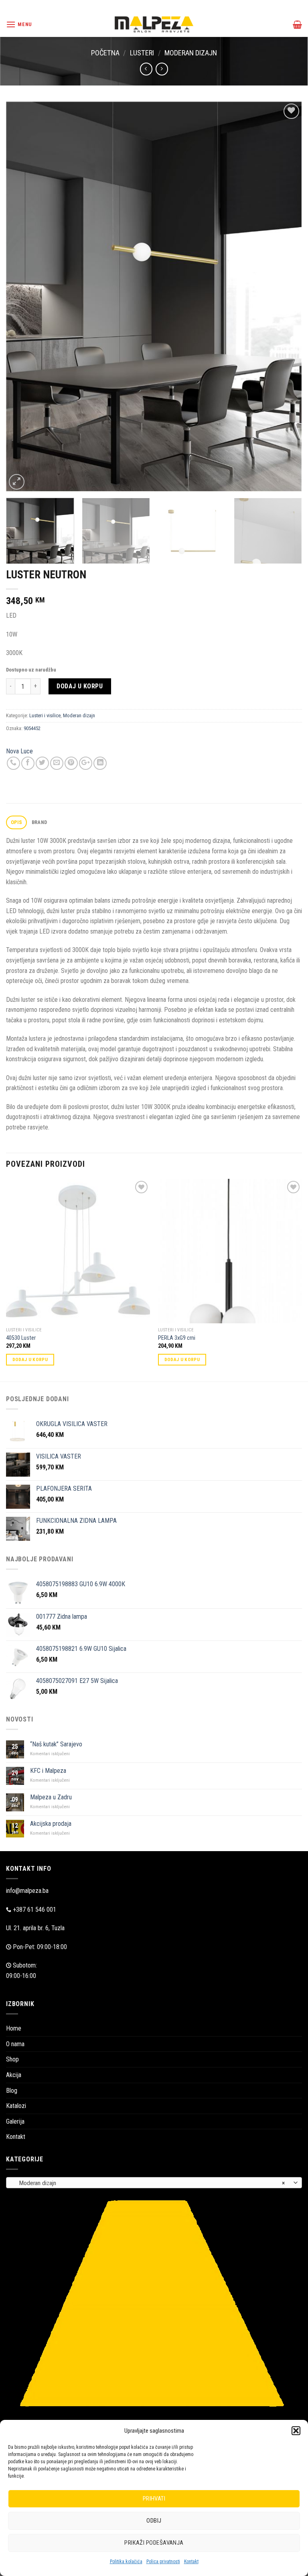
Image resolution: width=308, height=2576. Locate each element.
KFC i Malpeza (48, 1771)
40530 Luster (21, 1338)
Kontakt (191, 2562)
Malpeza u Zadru (51, 1797)
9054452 (32, 728)
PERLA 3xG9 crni (177, 1338)
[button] (296, 2431)
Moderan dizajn (191, 53)
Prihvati (154, 2499)
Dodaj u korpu (80, 686)
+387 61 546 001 (34, 1910)
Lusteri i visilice (45, 715)
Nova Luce (19, 751)
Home (14, 2028)
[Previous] (22, 297)
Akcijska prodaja (51, 1824)
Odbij (154, 2521)
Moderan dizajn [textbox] (150, 2183)
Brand (39, 822)
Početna (105, 53)
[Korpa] (297, 24)
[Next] (286, 297)
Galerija (15, 2121)
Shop (12, 2059)
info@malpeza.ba (27, 1891)
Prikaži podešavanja (154, 2543)
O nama (15, 2044)
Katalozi (16, 2106)
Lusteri (142, 53)
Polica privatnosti (163, 2562)
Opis (17, 822)
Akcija (14, 2075)
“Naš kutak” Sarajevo (56, 1744)
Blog (12, 2091)
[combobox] (154, 2183)
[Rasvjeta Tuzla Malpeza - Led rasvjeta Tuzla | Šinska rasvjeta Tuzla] (154, 24)
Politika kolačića (126, 2562)
